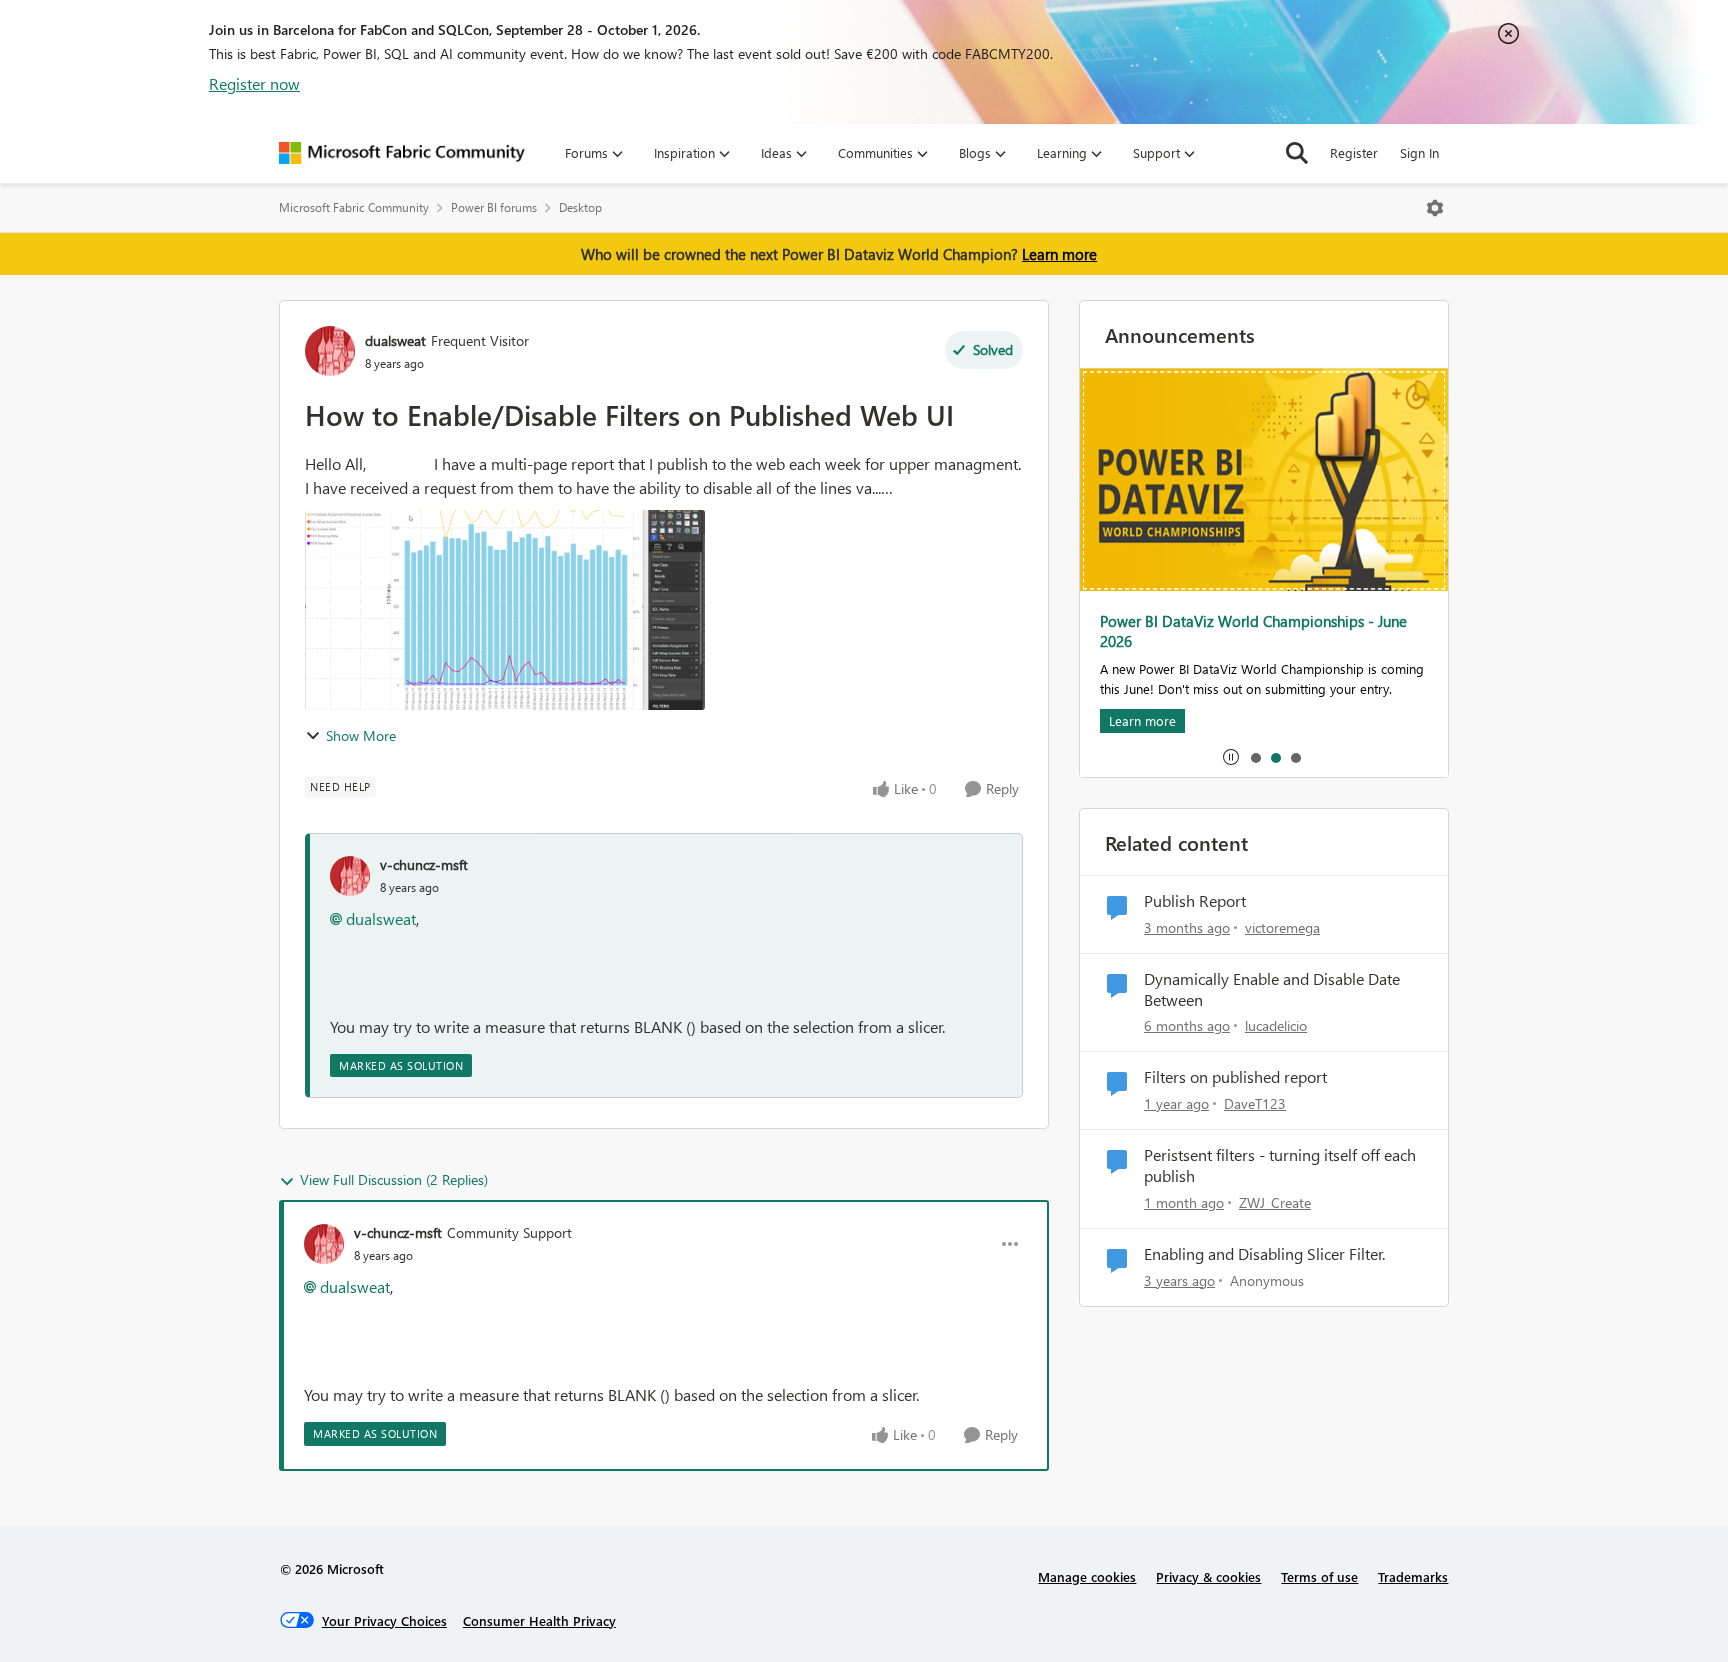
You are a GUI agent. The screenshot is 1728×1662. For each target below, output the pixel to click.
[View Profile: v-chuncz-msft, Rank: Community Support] (324, 1244)
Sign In (1419, 152)
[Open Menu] (1435, 208)
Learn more (1059, 254)
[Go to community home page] (402, 153)
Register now (254, 83)
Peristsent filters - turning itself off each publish (1280, 1165)
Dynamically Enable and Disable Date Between (1272, 989)
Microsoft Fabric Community (354, 207)
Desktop (580, 207)
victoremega (1282, 927)
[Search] (1297, 153)
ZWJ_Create (1275, 1202)
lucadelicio (1276, 1025)
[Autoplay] (1231, 757)
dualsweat (395, 340)
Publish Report (1195, 901)
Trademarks (1413, 1576)
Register (1354, 152)
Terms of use (1319, 1576)
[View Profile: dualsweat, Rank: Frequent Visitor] (330, 351)
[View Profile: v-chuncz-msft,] (350, 876)
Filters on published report (1235, 1077)
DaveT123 (1255, 1103)
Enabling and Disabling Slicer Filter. (1264, 1254)
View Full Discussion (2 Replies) (394, 1179)
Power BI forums (494, 207)
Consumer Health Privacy (539, 1620)
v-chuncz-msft (424, 864)
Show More (361, 735)
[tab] (1255, 757)
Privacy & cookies (1208, 1576)
